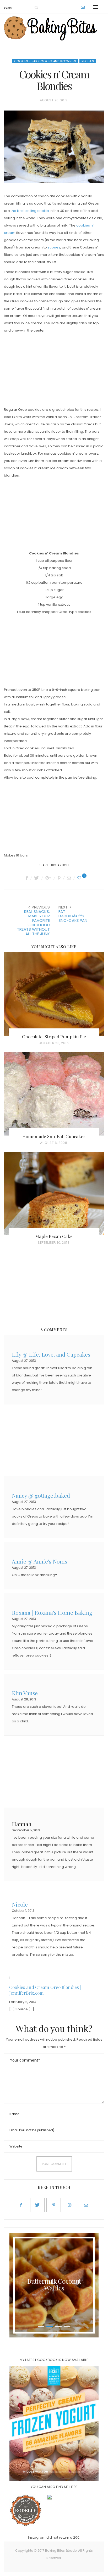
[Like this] (80, 878)
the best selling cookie (30, 211)
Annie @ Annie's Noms (39, 1561)
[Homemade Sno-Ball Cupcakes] (54, 1094)
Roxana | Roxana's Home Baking (52, 1612)
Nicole (20, 1904)
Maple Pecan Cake (54, 1236)
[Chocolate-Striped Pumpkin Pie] (54, 994)
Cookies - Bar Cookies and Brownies (45, 61)
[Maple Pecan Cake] (54, 1194)
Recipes (88, 61)
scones (54, 247)
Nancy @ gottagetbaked (41, 1495)
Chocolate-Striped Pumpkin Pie (54, 1037)
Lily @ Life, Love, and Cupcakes (51, 1354)
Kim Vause (25, 1692)
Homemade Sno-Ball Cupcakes (54, 1136)
